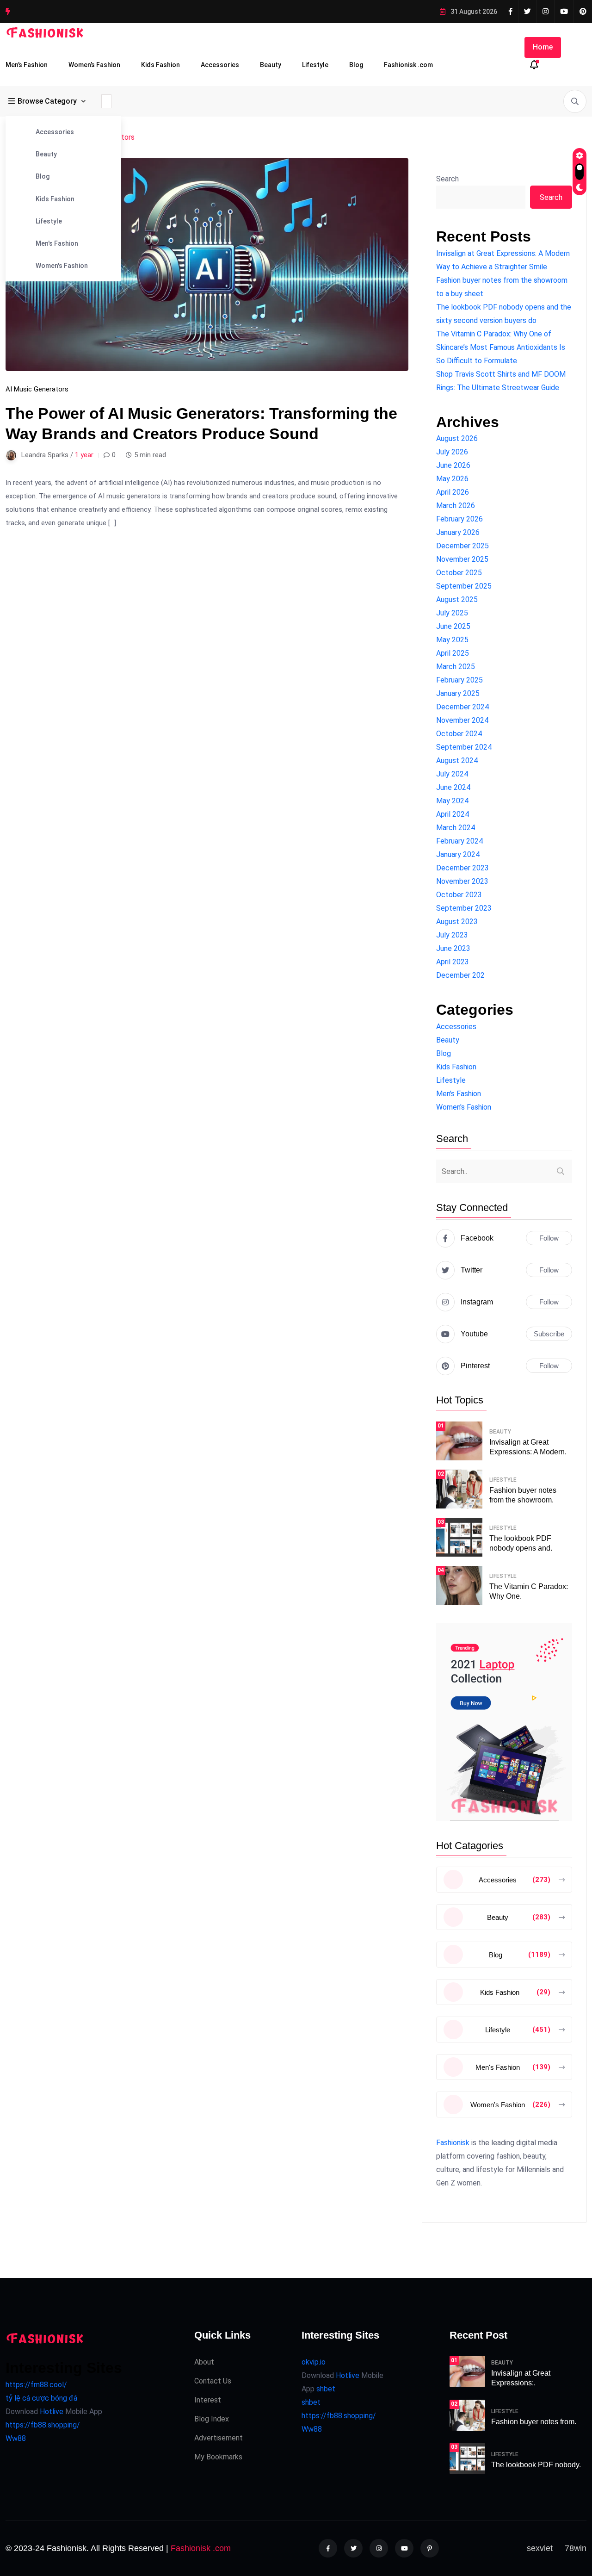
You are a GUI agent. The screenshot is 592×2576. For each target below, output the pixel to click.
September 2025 (464, 586)
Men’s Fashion (27, 65)
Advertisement (219, 2438)
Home (543, 47)
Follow (549, 1238)
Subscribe (549, 1334)
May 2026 (452, 479)
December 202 (460, 975)
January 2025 (458, 693)
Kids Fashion (160, 65)
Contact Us (213, 2381)
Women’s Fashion (94, 65)
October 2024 (459, 734)
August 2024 (457, 760)
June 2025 (453, 626)
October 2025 (459, 573)
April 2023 (453, 962)
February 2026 (459, 519)
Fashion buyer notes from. (534, 2422)
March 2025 (456, 667)
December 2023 (462, 868)
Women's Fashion (62, 266)
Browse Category (47, 101)
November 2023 (462, 881)
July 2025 (452, 613)
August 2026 (457, 438)
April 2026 (453, 492)
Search (447, 179)
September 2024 (464, 747)
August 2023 (457, 922)
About (204, 2362)
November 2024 (462, 720)
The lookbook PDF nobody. (536, 2465)
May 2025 (452, 640)
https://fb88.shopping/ (43, 2425)
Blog (356, 65)
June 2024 (453, 787)
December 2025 (462, 546)
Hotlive (51, 2412)
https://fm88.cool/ (36, 2385)
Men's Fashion (57, 243)
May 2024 (452, 801)
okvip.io (314, 2362)
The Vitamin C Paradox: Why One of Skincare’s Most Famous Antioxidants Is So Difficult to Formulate (501, 347)
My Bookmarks (218, 2457)
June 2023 (453, 948)
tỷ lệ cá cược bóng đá (41, 2398)
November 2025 (462, 559)
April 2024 (453, 814)
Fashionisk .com (408, 65)
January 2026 (458, 532)
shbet (326, 2389)
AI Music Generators (37, 389)
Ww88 (16, 2438)
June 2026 (453, 465)
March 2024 (456, 828)
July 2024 (452, 774)
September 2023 (464, 908)
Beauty (271, 65)
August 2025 (457, 599)
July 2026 (452, 452)
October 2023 (459, 895)
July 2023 (452, 935)
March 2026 (456, 506)
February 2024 (459, 841)
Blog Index (212, 2419)
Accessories (220, 65)
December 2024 (462, 707)
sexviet (540, 2548)
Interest (208, 2400)
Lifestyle (315, 65)
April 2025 (453, 653)
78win (576, 2548)
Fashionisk (453, 2143)
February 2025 (459, 680)
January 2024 (458, 854)
